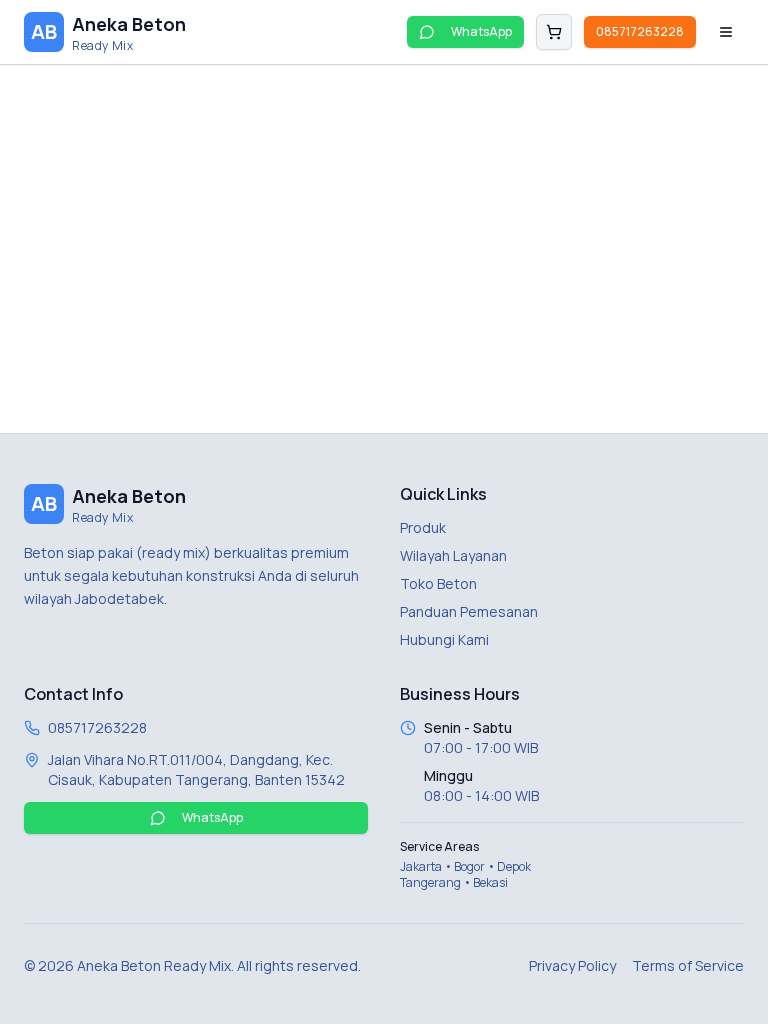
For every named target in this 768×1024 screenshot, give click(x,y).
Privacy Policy (572, 965)
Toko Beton (438, 583)
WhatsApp (481, 31)
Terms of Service (688, 965)
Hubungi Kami (444, 639)
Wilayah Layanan (453, 555)
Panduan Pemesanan (469, 611)
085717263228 (640, 31)
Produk (423, 527)
